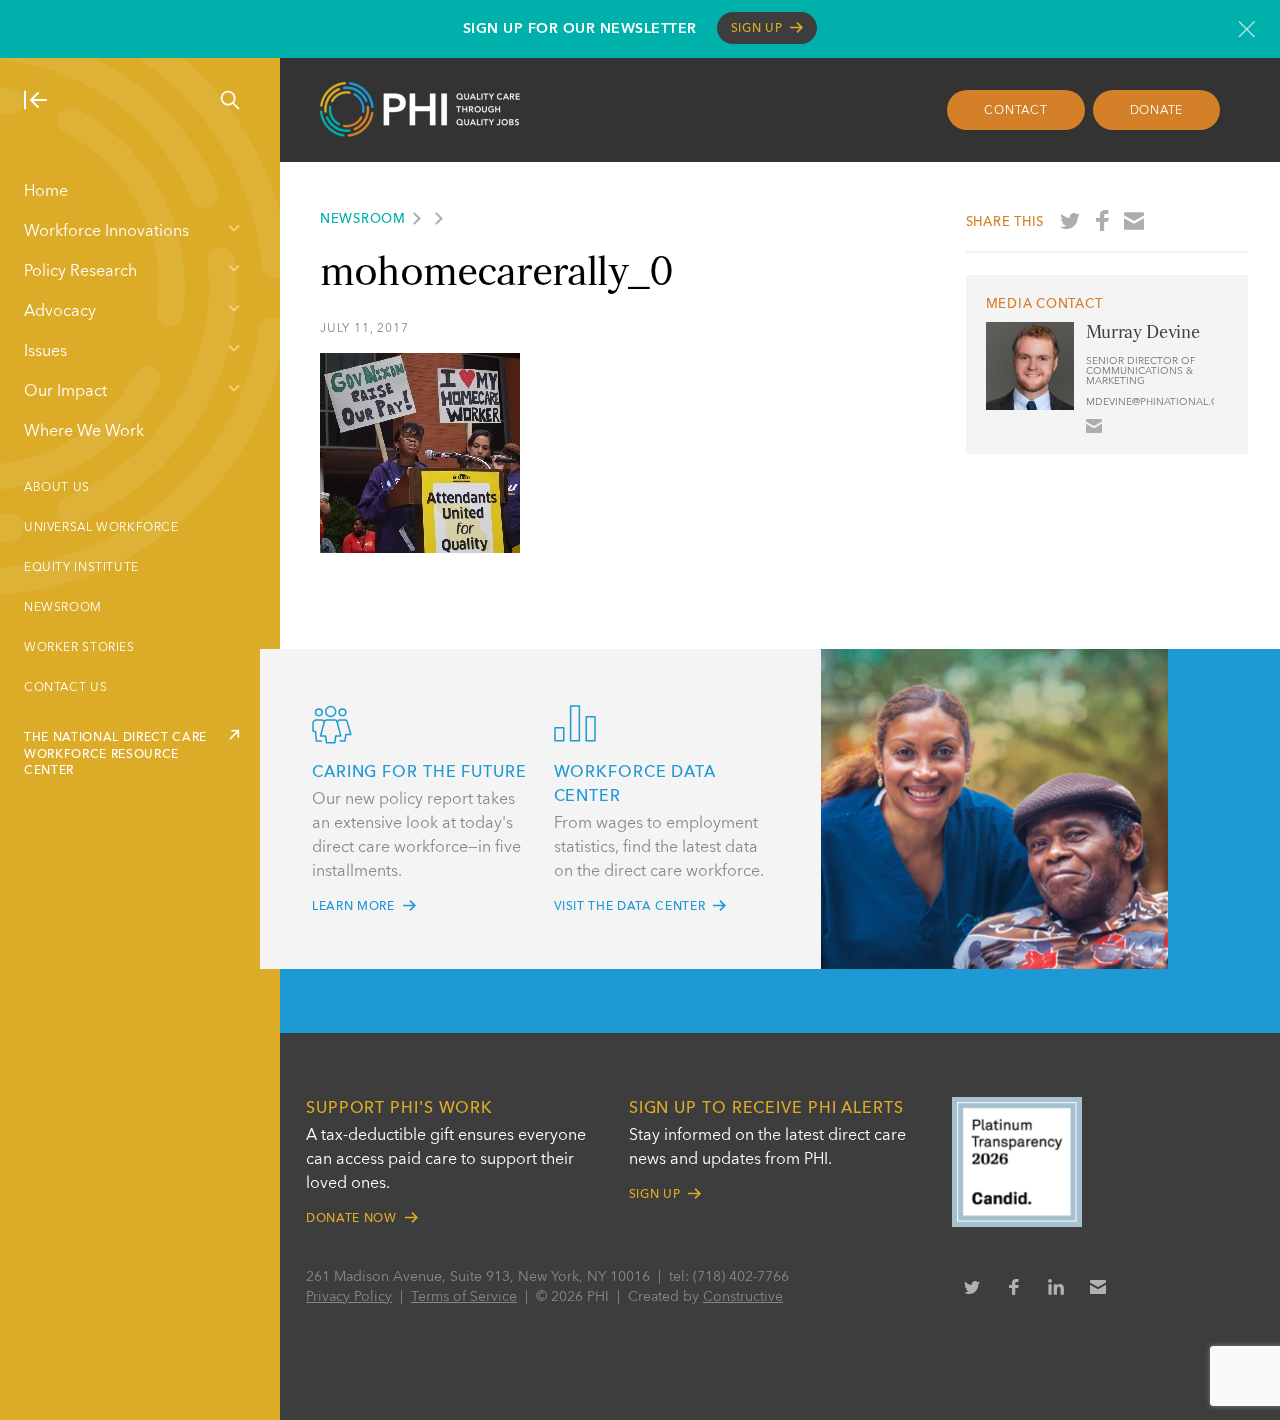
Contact (1015, 111)
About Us (57, 488)
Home (46, 192)
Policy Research (80, 272)
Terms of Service (464, 1297)
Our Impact (65, 392)
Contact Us (65, 688)
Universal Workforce (101, 528)
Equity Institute (81, 568)
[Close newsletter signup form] (1246, 29)
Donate (1157, 111)
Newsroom (63, 608)
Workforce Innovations (106, 232)
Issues (45, 352)
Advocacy (60, 312)
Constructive (743, 1297)
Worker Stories (79, 648)
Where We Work (84, 432)
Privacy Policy (349, 1297)
